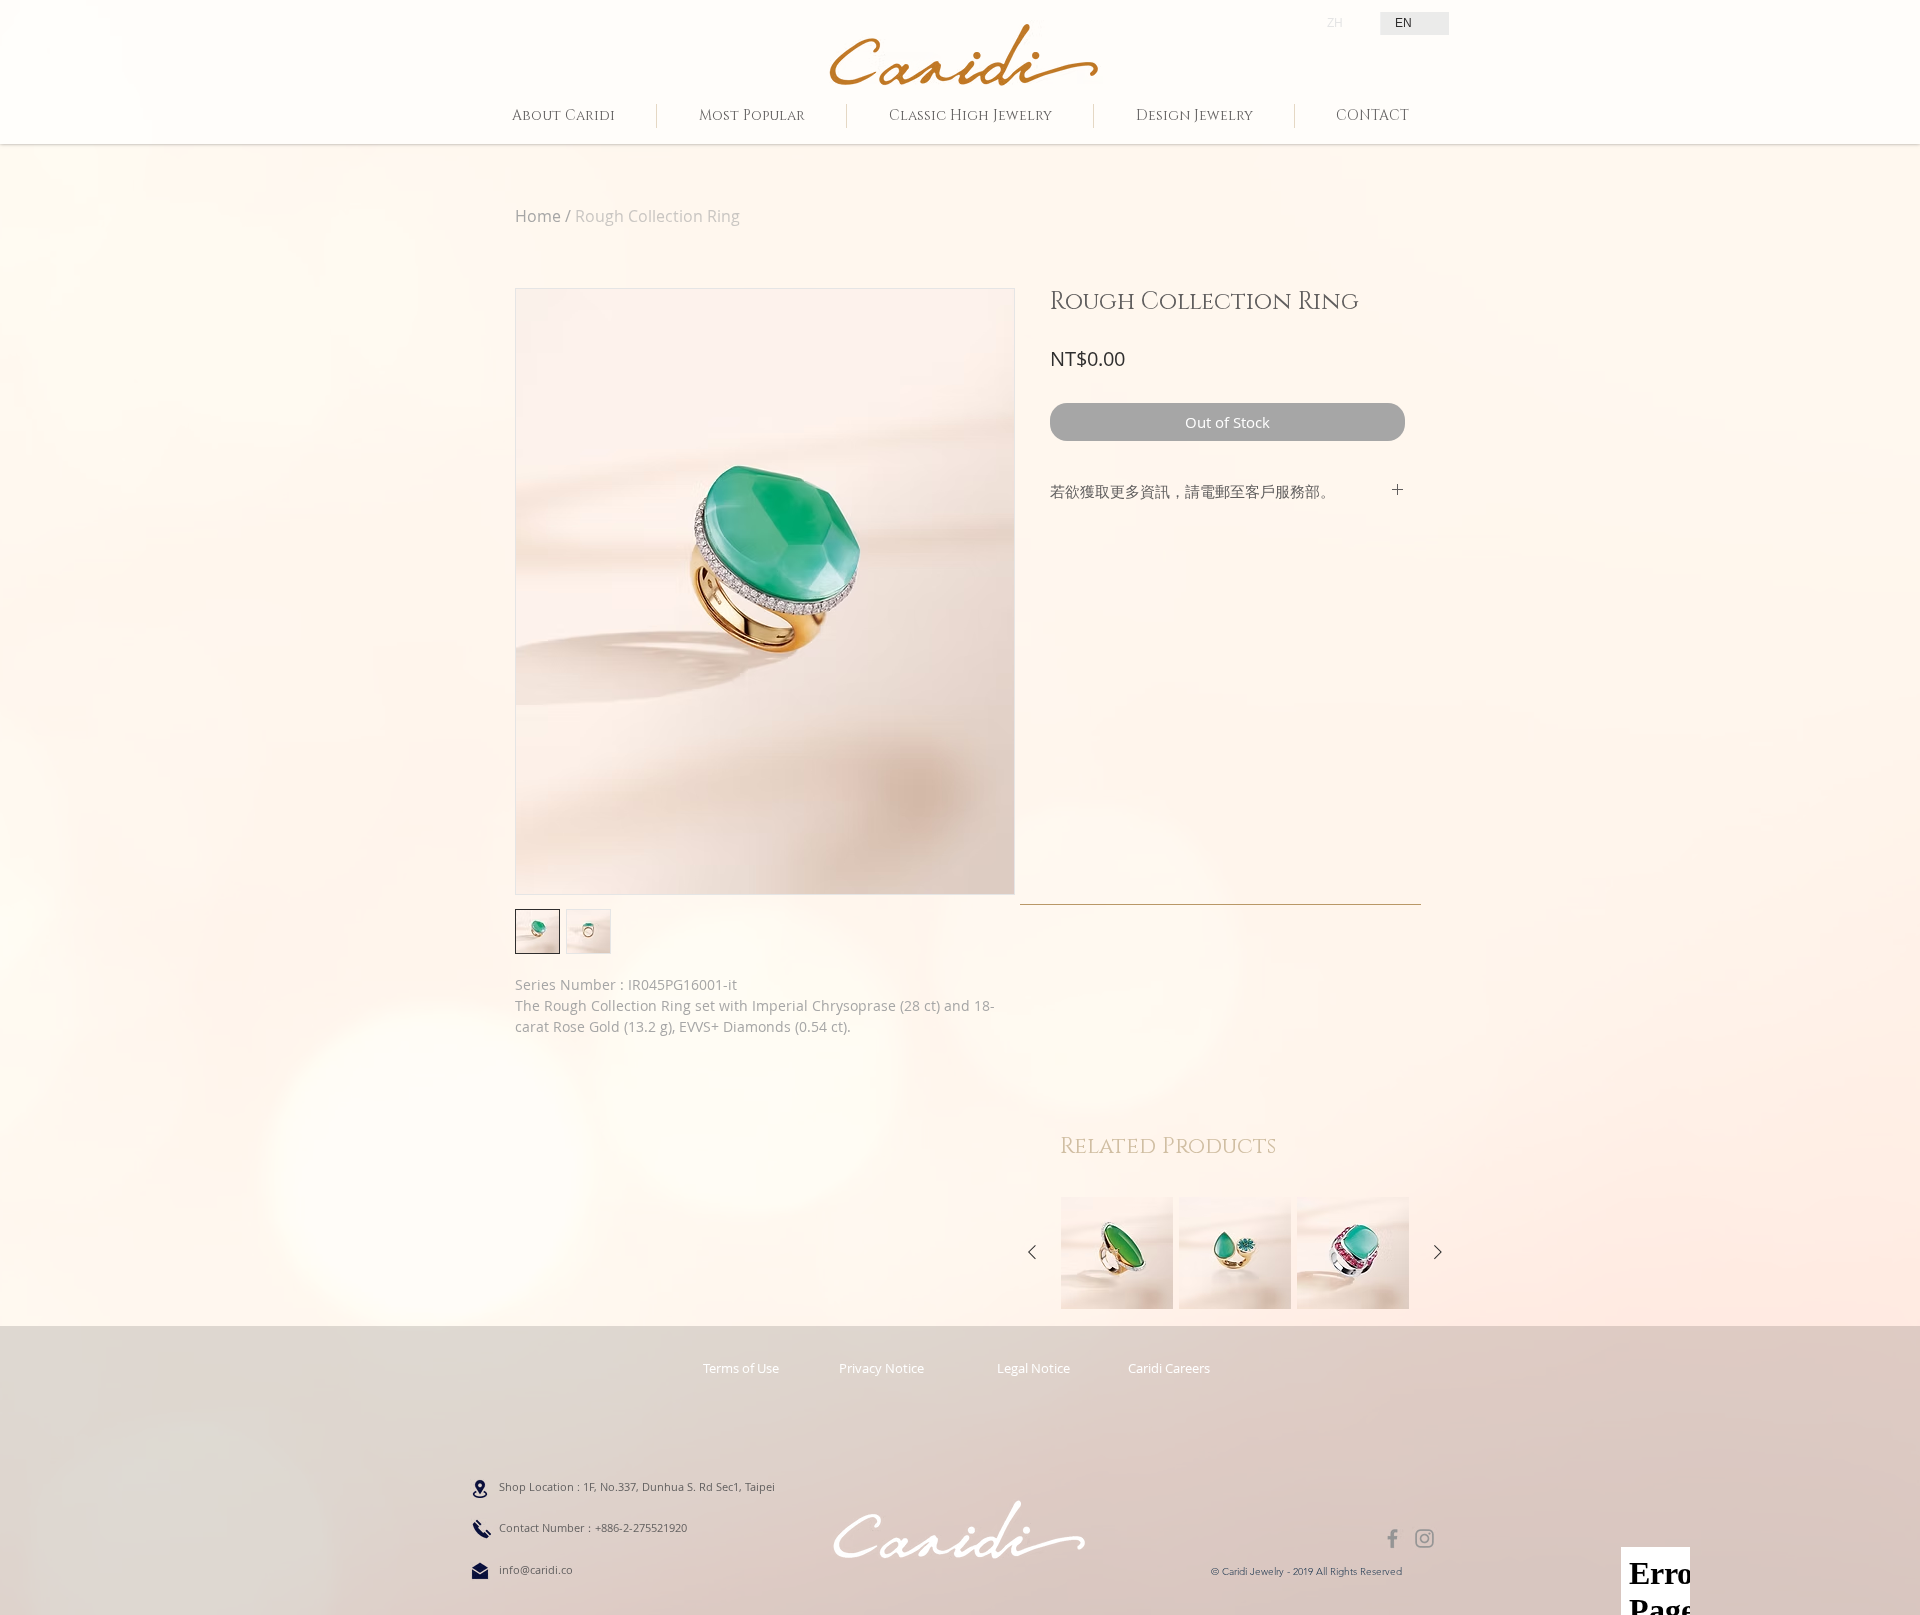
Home (538, 216)
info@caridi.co (536, 1569)
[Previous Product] (1032, 1252)
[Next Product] (1438, 1252)
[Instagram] (1424, 1538)
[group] (1235, 1253)
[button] (1033, 1368)
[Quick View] (1117, 1253)
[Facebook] (1392, 1538)
